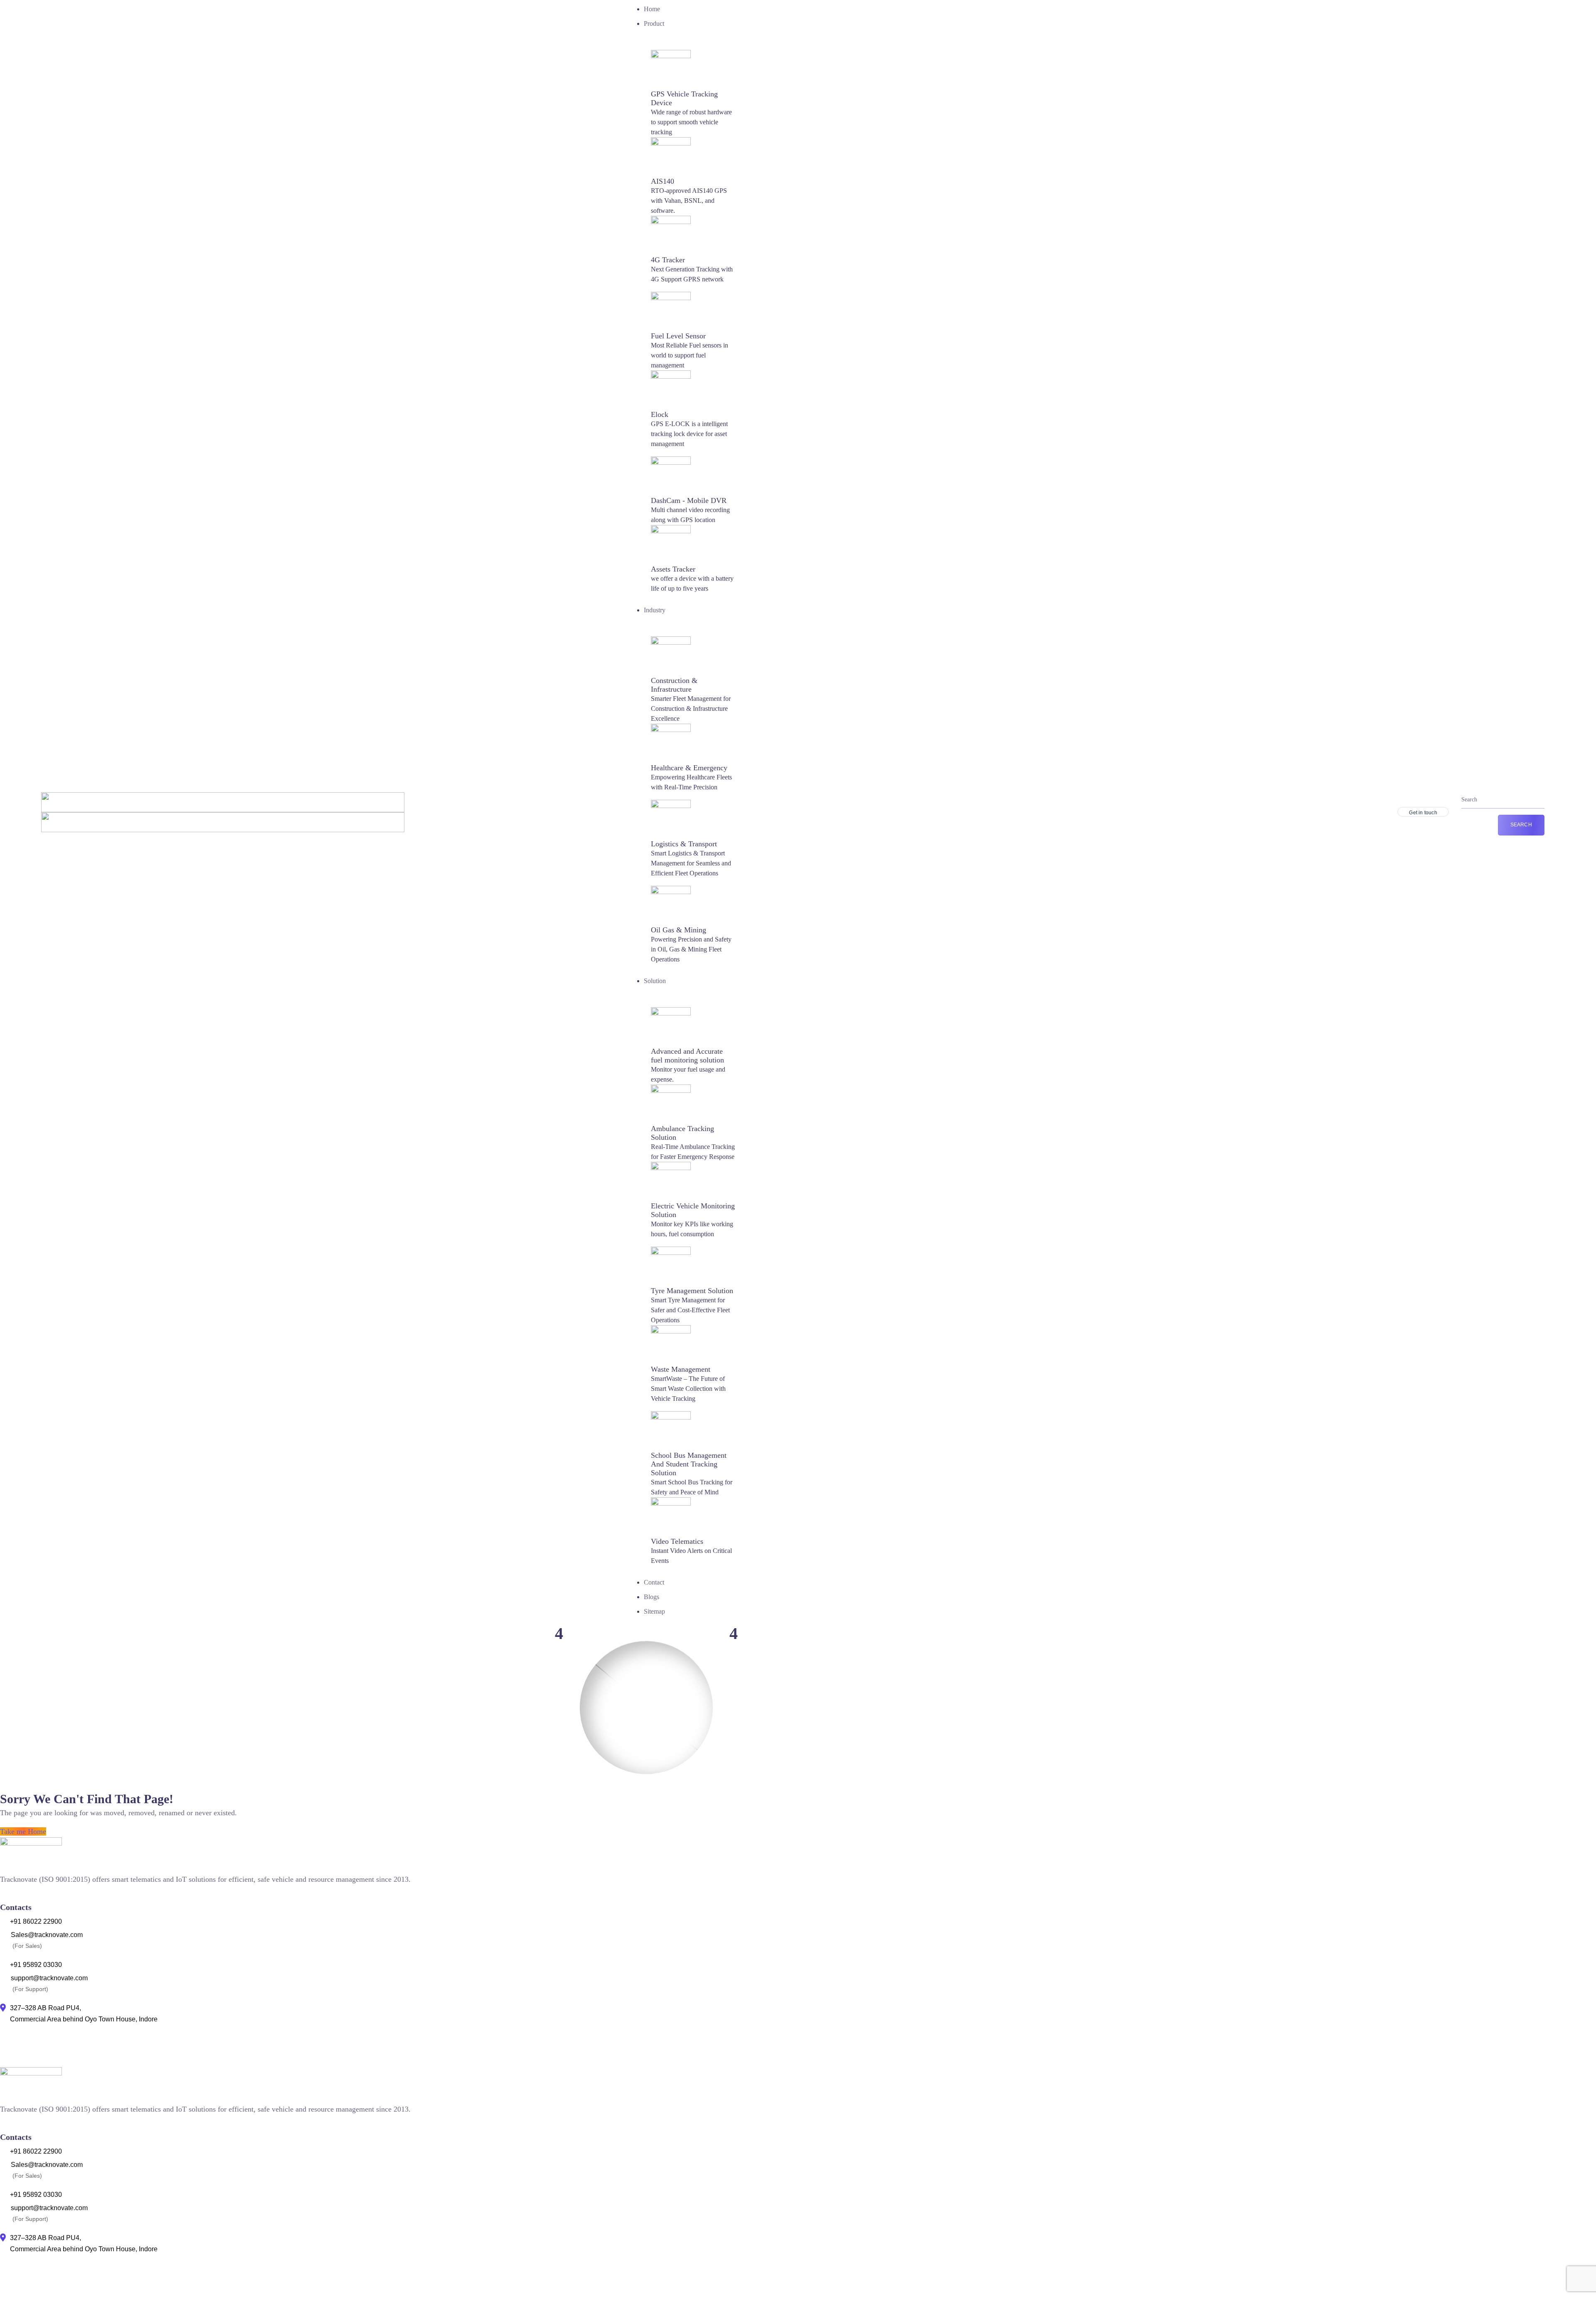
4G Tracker (668, 260)
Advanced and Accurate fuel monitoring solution (687, 1056)
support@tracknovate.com (49, 1978)
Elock (660, 414)
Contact (654, 1582)
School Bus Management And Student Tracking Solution (689, 1464)
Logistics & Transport (684, 844)
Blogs (651, 1597)
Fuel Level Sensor (678, 336)
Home (652, 9)
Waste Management (681, 1369)
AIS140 (663, 181)
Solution (655, 981)
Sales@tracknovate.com (47, 1935)
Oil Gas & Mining (679, 930)
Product (654, 23)
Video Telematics (677, 1541)
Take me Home (23, 1831)
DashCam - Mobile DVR (689, 500)
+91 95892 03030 (36, 1965)
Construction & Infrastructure (674, 685)
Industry (655, 610)
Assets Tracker (673, 569)
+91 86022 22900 (36, 1921)
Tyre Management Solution (692, 1291)
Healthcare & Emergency (689, 768)
